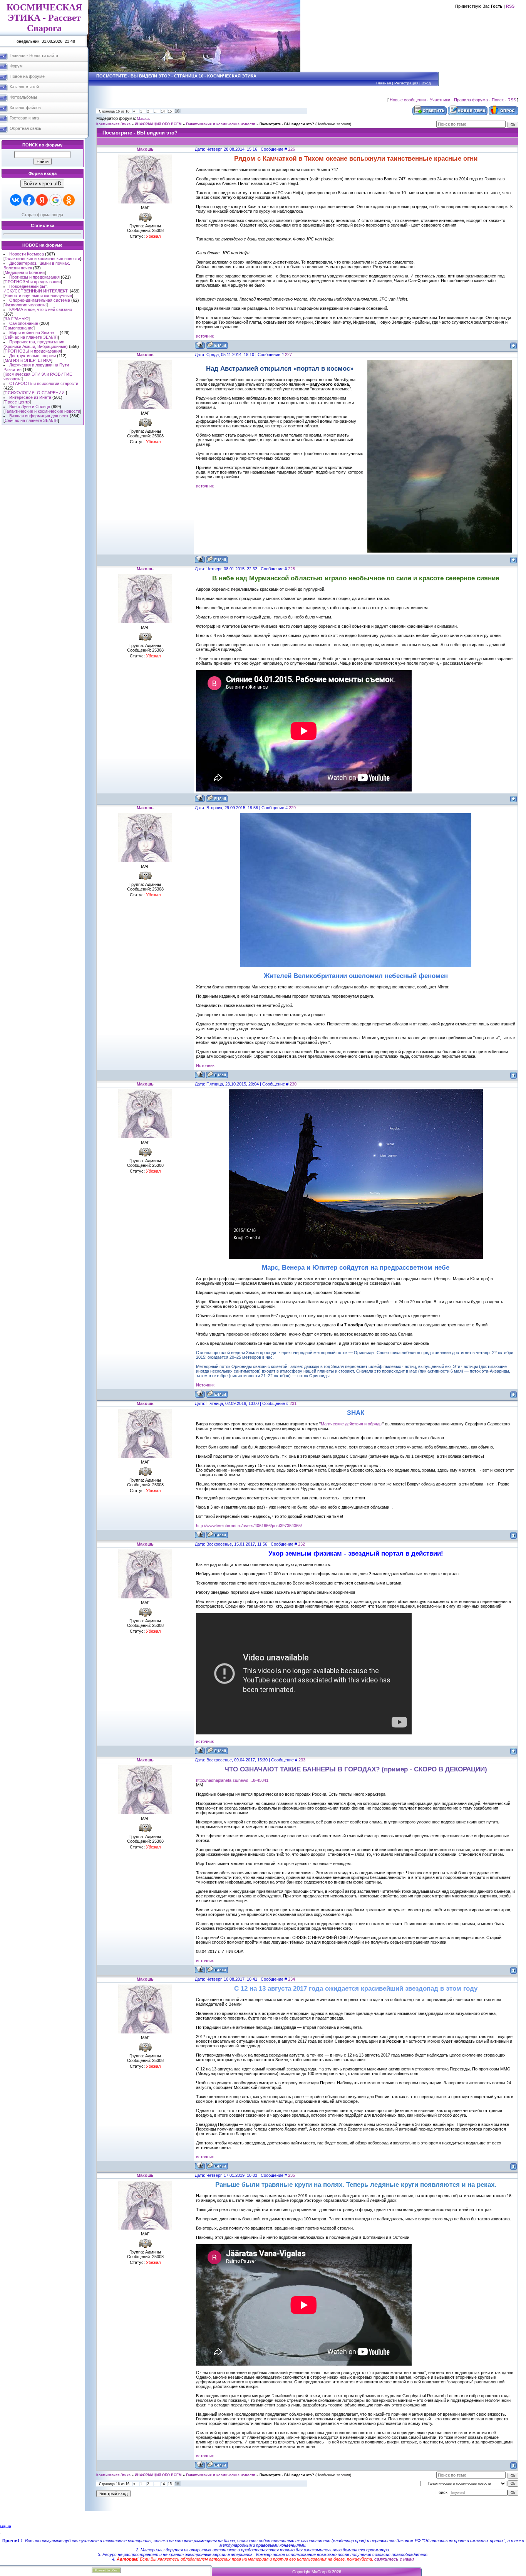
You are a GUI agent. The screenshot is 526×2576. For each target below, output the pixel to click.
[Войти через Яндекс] (42, 200)
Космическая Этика (113, 124)
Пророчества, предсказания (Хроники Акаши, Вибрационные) (36, 344)
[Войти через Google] (55, 200)
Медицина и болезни (25, 272)
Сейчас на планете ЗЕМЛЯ (31, 337)
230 (293, 1084)
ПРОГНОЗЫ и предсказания (33, 282)
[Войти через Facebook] (29, 200)
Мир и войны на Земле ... (34, 333)
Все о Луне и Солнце (30, 407)
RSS (510, 6)
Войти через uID (42, 184)
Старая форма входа (42, 215)
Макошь (144, 119)
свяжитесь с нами (394, 2559)
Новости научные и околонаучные (38, 296)
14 (163, 111)
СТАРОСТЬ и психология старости (44, 383)
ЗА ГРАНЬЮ (17, 319)
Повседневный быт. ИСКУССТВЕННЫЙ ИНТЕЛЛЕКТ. (36, 289)
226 (291, 149)
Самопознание (24, 323)
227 (288, 355)
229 (292, 808)
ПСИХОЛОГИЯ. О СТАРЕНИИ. (35, 393)
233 (302, 1760)
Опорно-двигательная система (40, 300)
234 (291, 1979)
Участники (440, 100)
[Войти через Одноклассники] (69, 200)
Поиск (498, 100)
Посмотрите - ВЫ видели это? (287, 124)
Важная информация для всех (39, 416)
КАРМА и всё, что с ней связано (41, 309)
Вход (426, 83)
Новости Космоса (27, 254)
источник (205, 336)
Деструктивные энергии (33, 356)
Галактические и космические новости (42, 259)
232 (302, 1544)
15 (170, 111)
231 (293, 1403)
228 (291, 569)
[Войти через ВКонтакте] (16, 200)
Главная (384, 83)
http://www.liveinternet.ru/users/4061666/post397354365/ (249, 1526)
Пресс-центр (17, 402)
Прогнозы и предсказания (34, 277)
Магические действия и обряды (352, 1424)
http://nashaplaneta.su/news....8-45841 (232, 1780)
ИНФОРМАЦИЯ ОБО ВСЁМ (158, 124)
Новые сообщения (408, 100)
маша (6, 2526)
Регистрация (406, 83)
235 (291, 2175)
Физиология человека (26, 305)
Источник (205, 1065)
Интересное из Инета (30, 397)
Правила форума (471, 100)
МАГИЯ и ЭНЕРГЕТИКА (28, 360)
